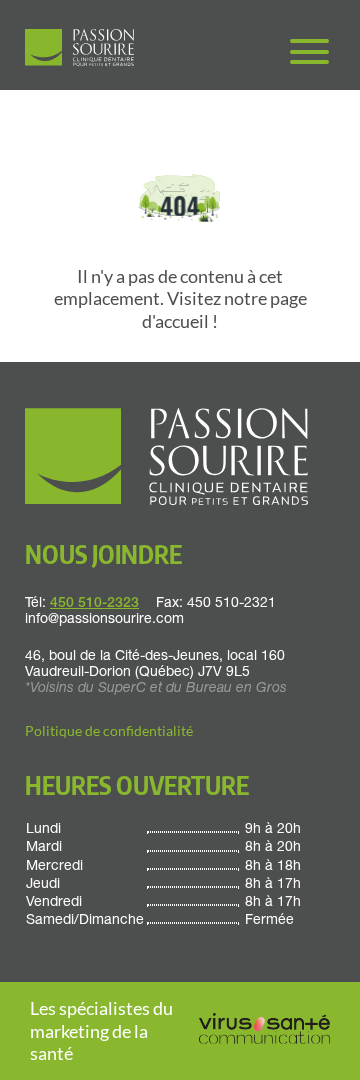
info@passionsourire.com (104, 620)
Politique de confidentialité (109, 730)
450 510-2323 (94, 604)
